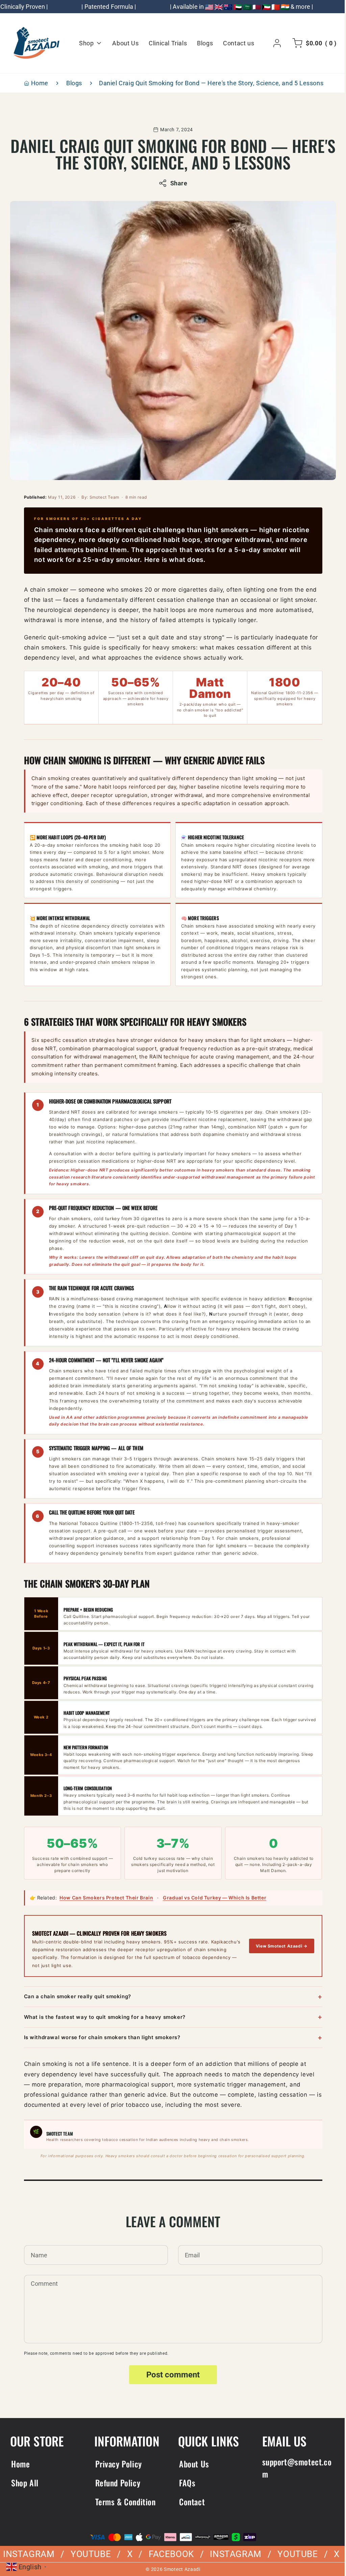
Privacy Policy (117, 2464)
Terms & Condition (124, 2502)
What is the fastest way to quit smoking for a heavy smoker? (102, 2017)
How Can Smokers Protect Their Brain (104, 1898)
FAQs (185, 2483)
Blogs (72, 83)
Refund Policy (117, 2483)
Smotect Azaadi (180, 2569)
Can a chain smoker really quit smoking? (75, 1996)
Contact (190, 2502)
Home (37, 83)
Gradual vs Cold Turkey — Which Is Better (212, 1898)
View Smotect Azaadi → (279, 1946)
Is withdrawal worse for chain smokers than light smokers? (100, 2037)
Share (176, 183)
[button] (308, 43)
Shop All (25, 2483)
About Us (192, 2464)
